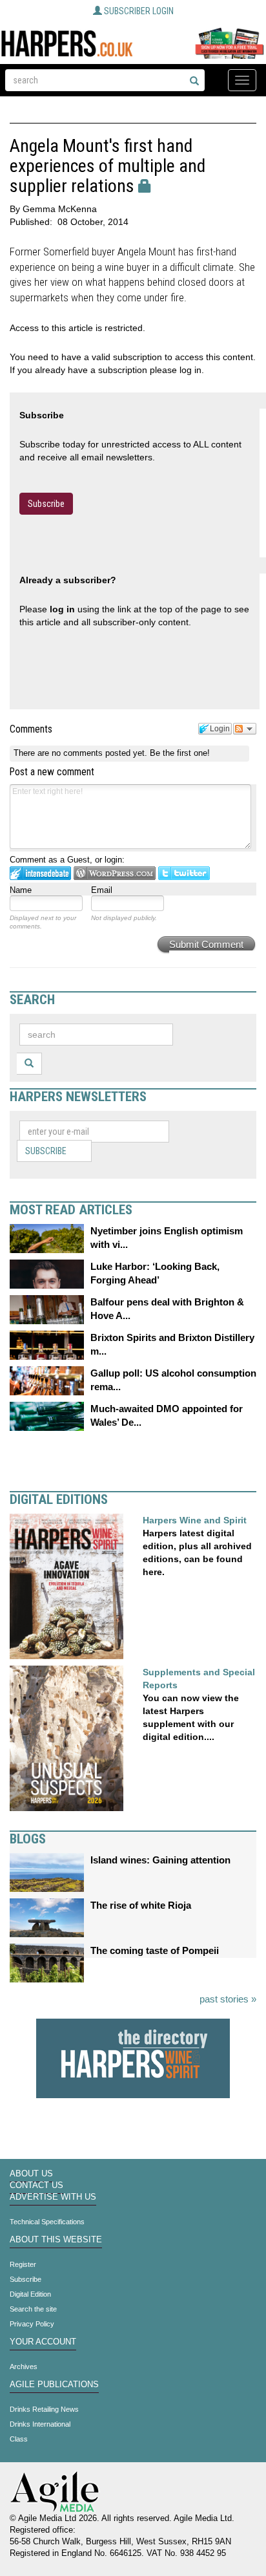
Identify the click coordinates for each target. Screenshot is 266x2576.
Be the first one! (180, 753)
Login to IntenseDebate (40, 873)
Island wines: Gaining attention (160, 1860)
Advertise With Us (53, 2197)
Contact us (36, 2185)
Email (102, 890)
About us (31, 2174)
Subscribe (46, 504)
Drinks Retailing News (44, 2409)
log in (62, 609)
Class (19, 2439)
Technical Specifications (47, 2222)
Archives (24, 2367)
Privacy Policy (32, 2324)
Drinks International (40, 2424)
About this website (56, 2240)
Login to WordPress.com (115, 873)
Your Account (43, 2342)
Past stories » (228, 1999)
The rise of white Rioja (141, 1905)
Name (21, 890)
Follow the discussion (245, 729)
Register (23, 2264)
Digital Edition (30, 2294)
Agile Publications (54, 2385)
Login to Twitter (184, 873)
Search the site (33, 2309)
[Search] (194, 81)
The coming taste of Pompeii (155, 1950)
